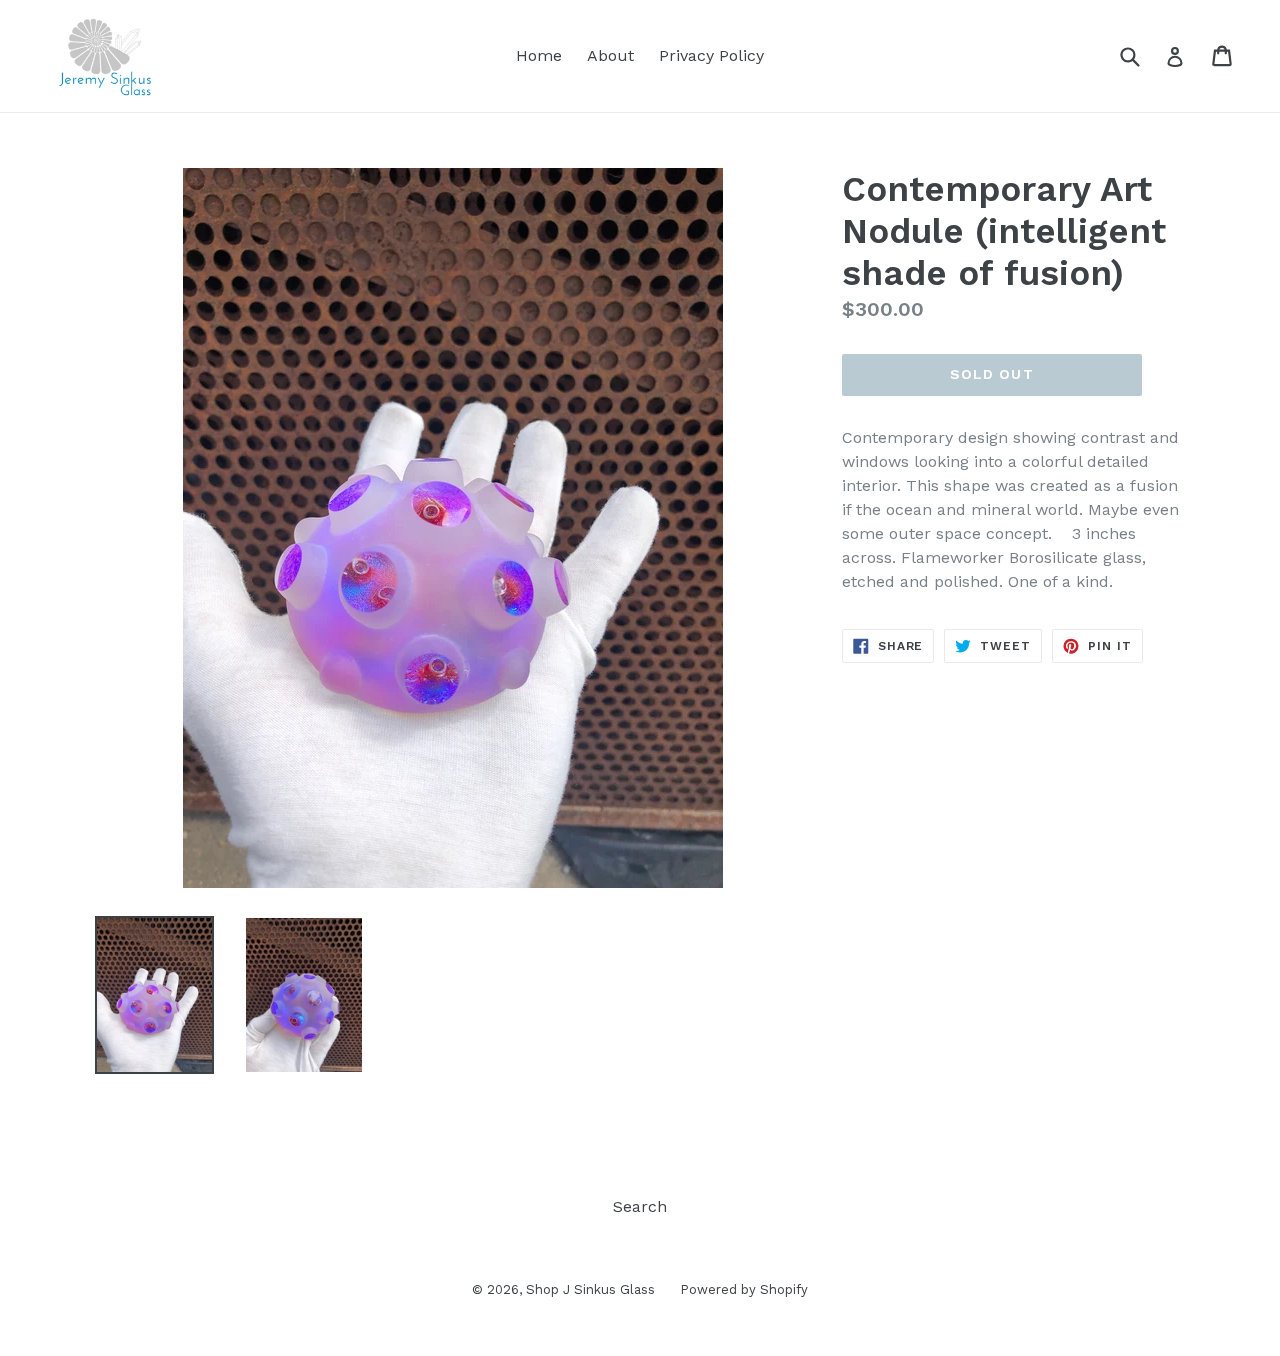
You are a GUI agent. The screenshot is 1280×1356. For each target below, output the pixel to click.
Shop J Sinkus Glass (590, 1289)
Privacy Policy (711, 55)
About (610, 55)
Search (640, 1206)
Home (539, 55)
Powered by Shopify (744, 1289)
